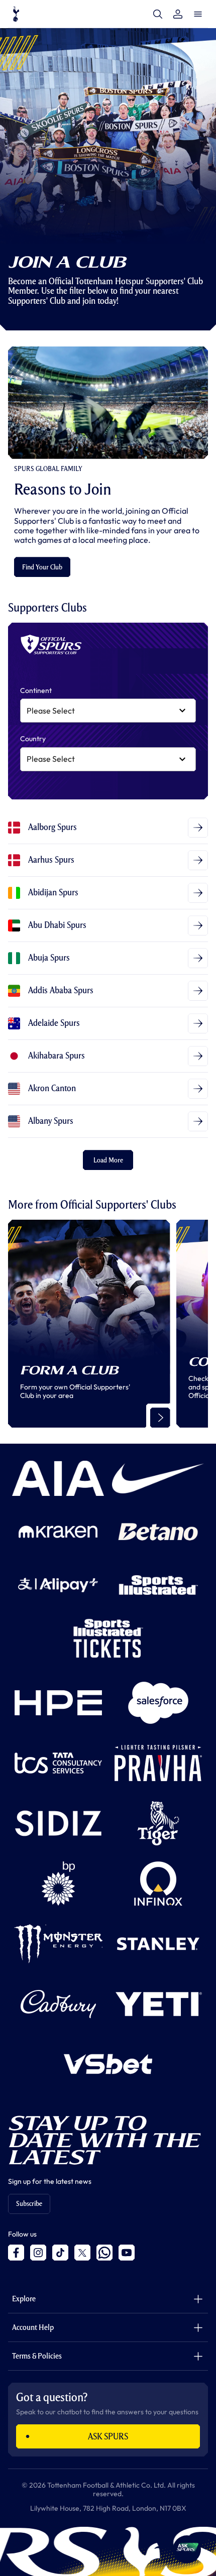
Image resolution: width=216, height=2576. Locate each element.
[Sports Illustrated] (158, 1585)
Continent (36, 691)
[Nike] (158, 1478)
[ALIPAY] (58, 1585)
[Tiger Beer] (158, 1823)
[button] (187, 2549)
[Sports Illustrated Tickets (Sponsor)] (108, 1638)
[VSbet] (108, 2064)
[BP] (58, 1884)
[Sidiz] (58, 1823)
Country (33, 739)
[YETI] (158, 2004)
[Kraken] (58, 1532)
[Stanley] (158, 1944)
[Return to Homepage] (16, 14)
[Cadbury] (58, 2004)
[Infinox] (158, 1884)
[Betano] (158, 1532)
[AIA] (58, 1478)
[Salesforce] (158, 1703)
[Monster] (58, 1944)
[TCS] (58, 1763)
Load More (108, 1160)
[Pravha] (158, 1763)
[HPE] (58, 1703)
